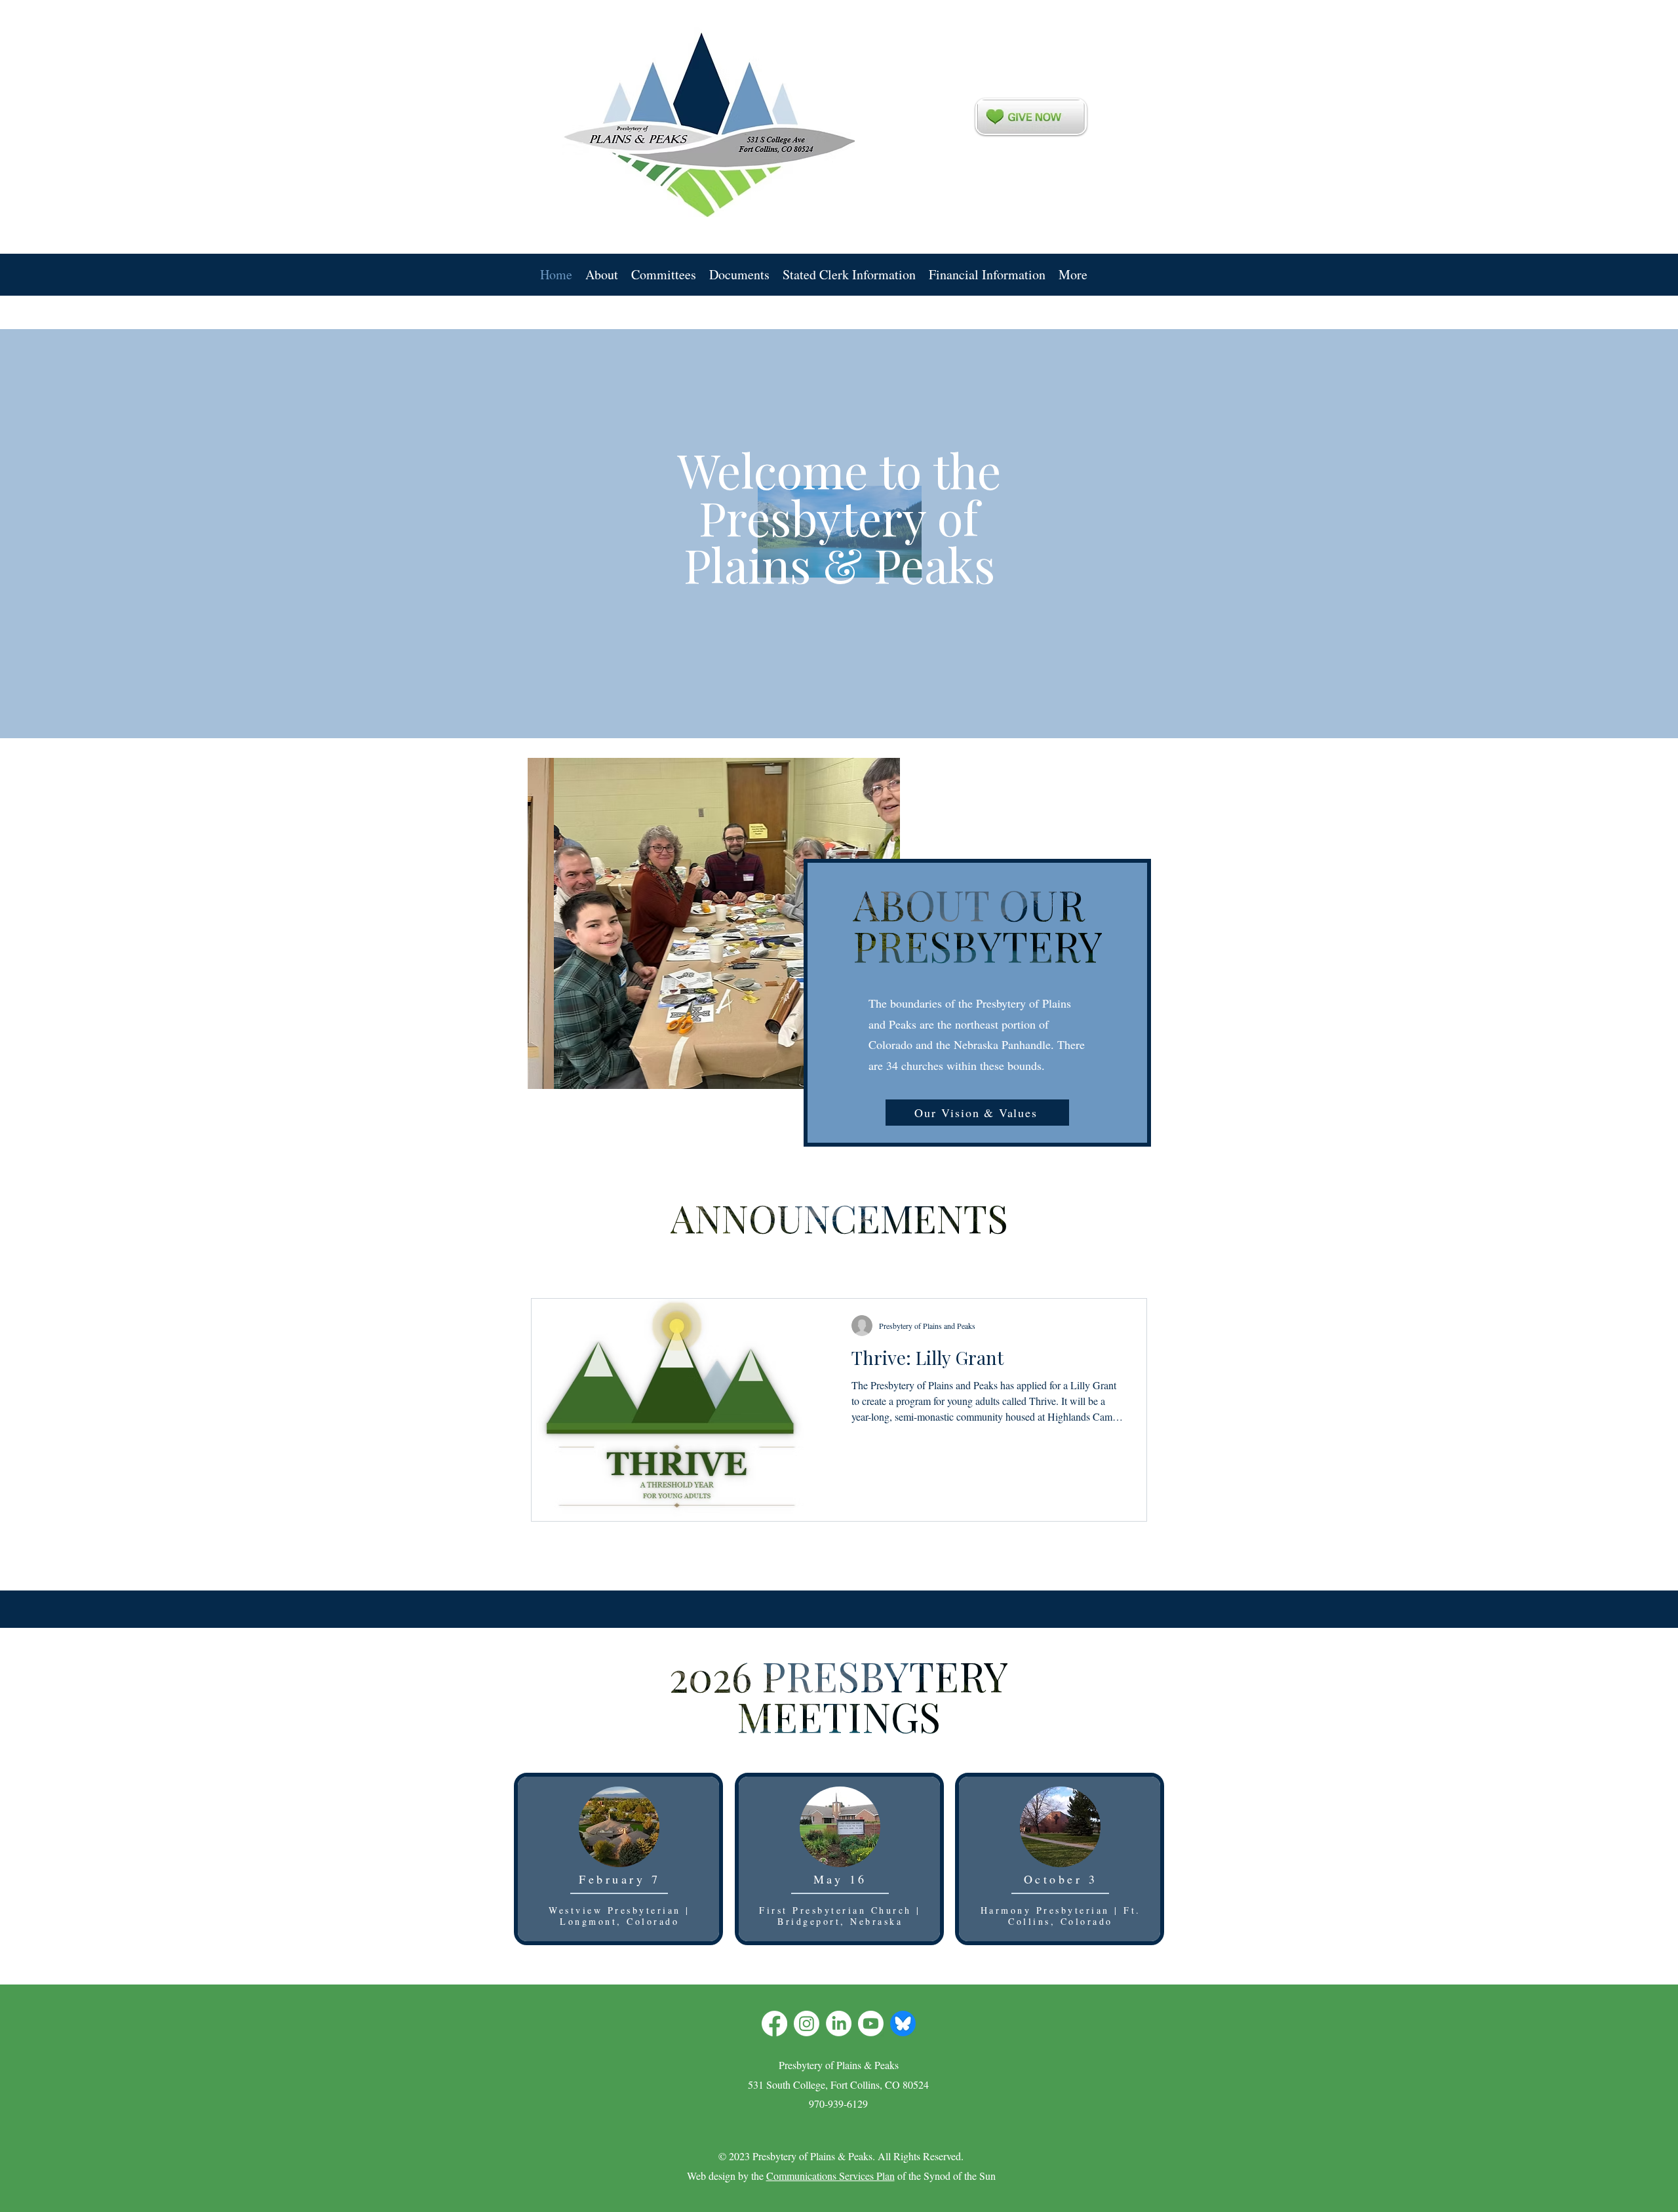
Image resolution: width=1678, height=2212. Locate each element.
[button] (602, 275)
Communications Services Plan (830, 2176)
